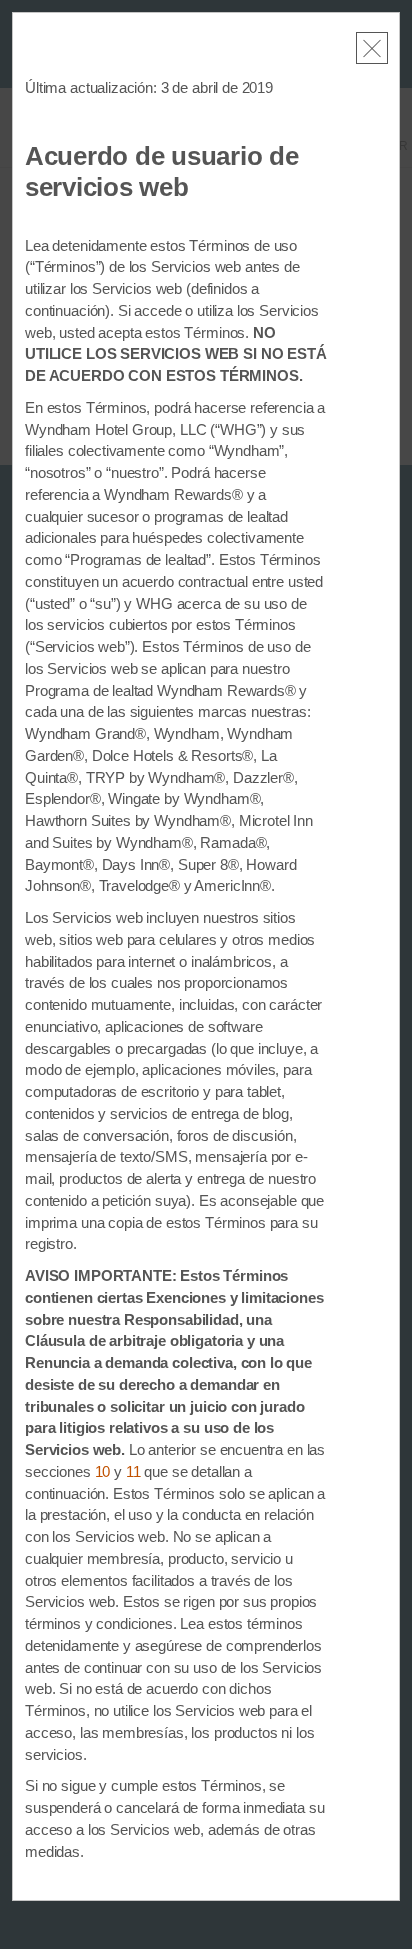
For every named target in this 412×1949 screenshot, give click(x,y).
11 (133, 1471)
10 (103, 1471)
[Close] (372, 48)
